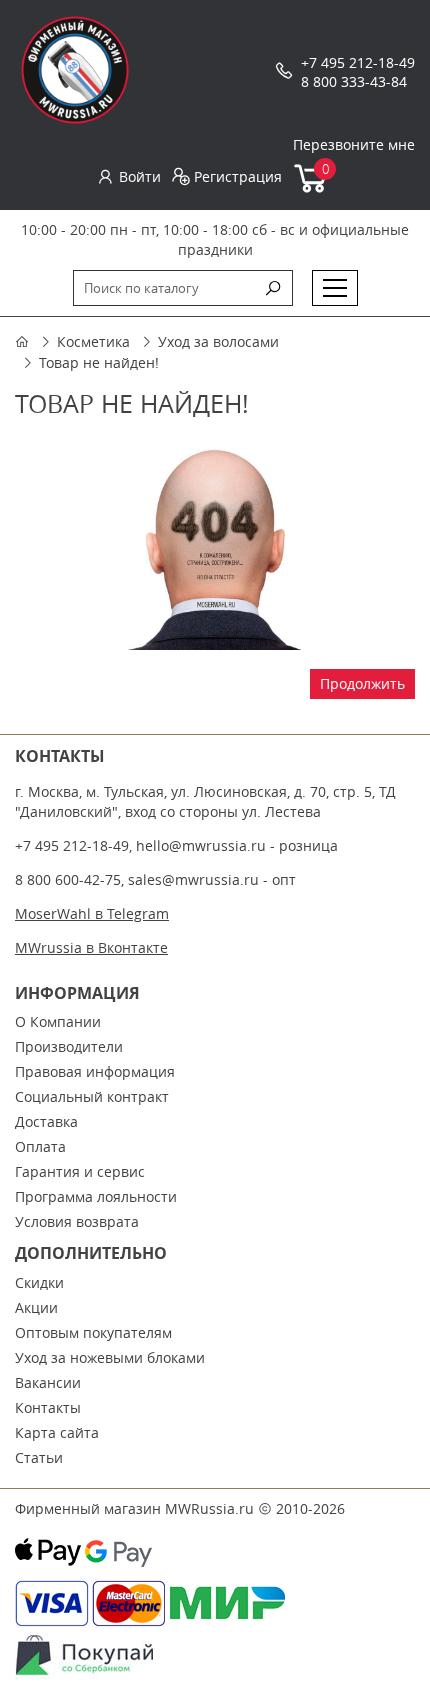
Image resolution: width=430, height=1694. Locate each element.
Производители (69, 1046)
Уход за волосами (218, 341)
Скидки (39, 1282)
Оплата (40, 1146)
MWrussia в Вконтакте (91, 947)
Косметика (93, 341)
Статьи (39, 1457)
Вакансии (48, 1382)
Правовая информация (95, 1071)
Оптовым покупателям (93, 1332)
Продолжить (362, 683)
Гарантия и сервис (80, 1171)
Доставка (46, 1121)
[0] (311, 188)
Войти (140, 176)
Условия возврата (77, 1221)
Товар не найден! (99, 362)
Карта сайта (57, 1432)
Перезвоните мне (354, 144)
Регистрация (238, 176)
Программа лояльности (96, 1196)
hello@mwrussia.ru (201, 845)
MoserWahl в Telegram (92, 913)
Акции (36, 1307)
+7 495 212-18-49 (358, 62)
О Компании (58, 1021)
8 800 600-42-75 (68, 879)
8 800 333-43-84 (354, 81)
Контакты (48, 1407)
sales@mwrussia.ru (193, 879)
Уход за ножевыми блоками (110, 1357)
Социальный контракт (92, 1096)
